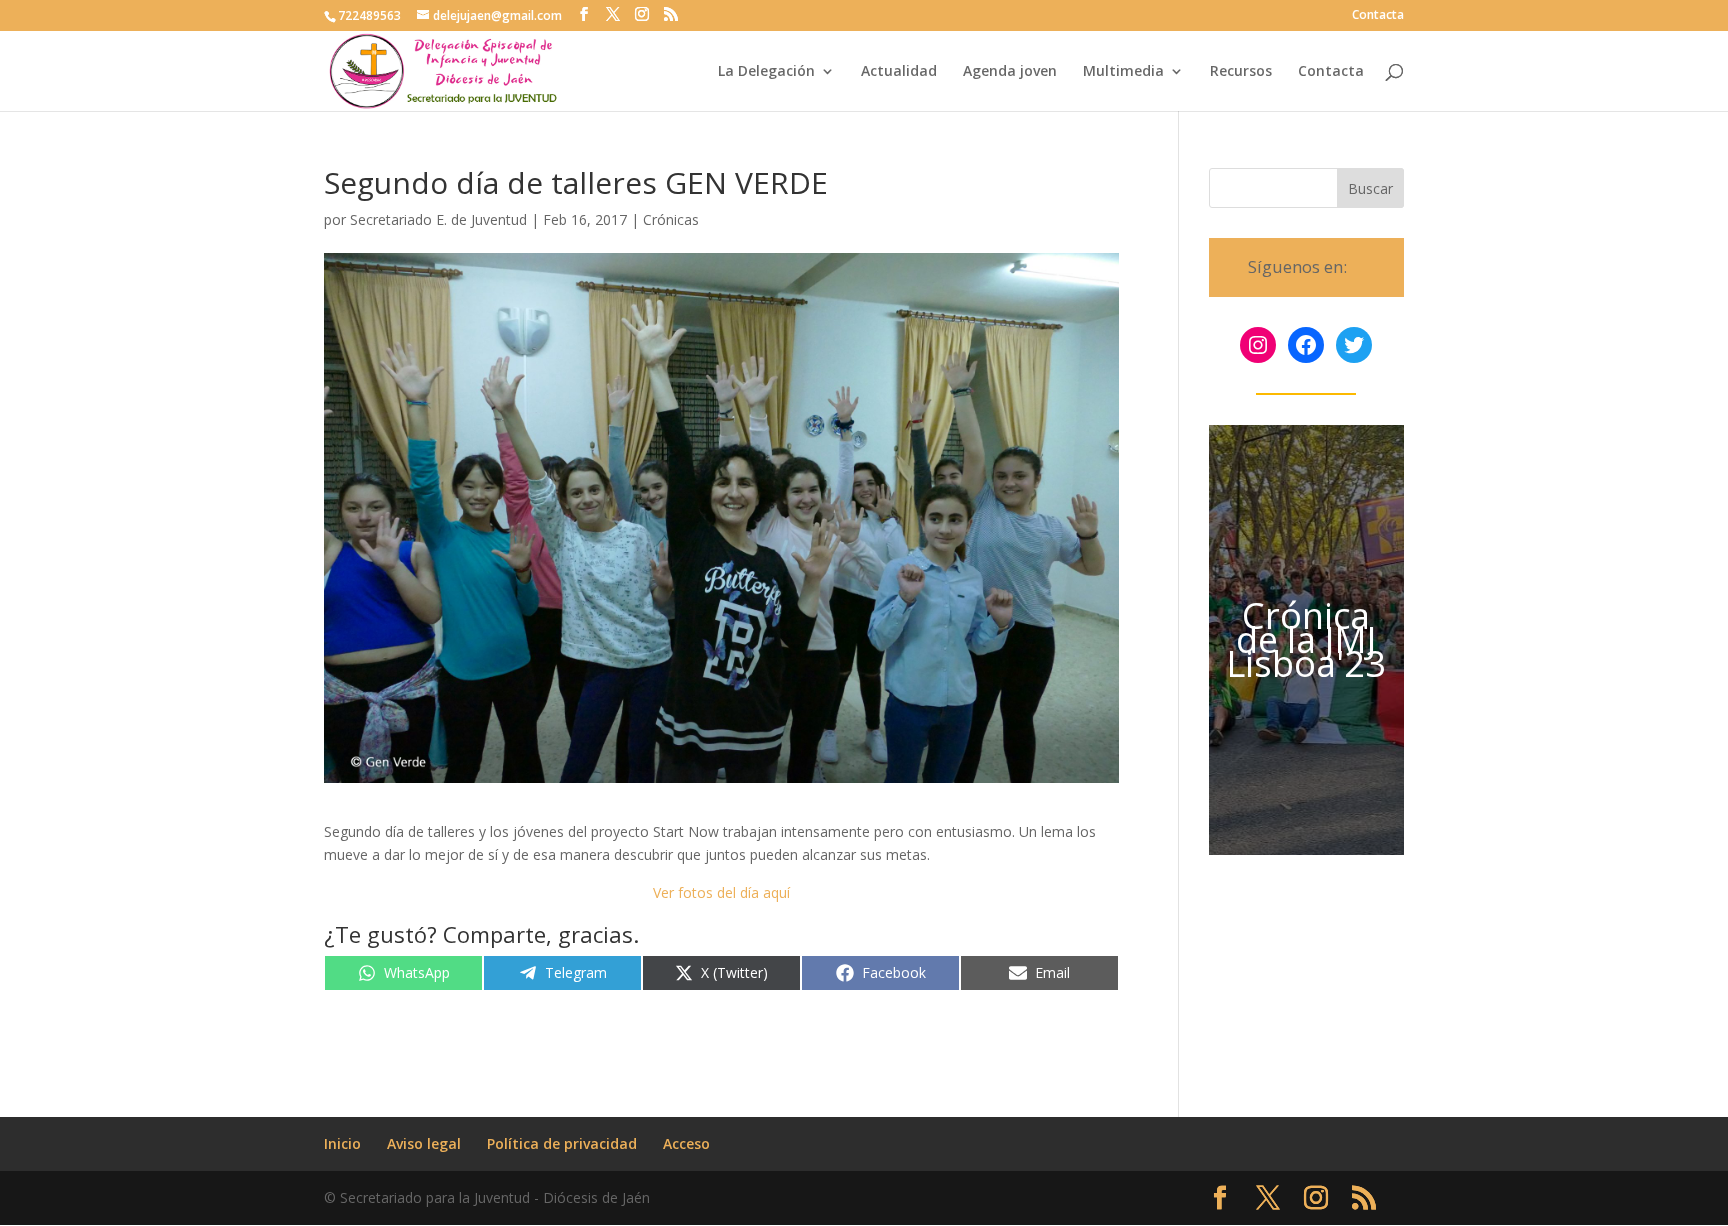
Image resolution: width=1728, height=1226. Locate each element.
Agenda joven (1010, 72)
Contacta (1378, 16)
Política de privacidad (562, 1143)
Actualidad (899, 72)
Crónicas (671, 219)
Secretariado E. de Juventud (438, 219)
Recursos (1241, 72)
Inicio (342, 1143)
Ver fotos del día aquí (721, 892)
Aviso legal (424, 1143)
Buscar (1370, 188)
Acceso (686, 1143)
